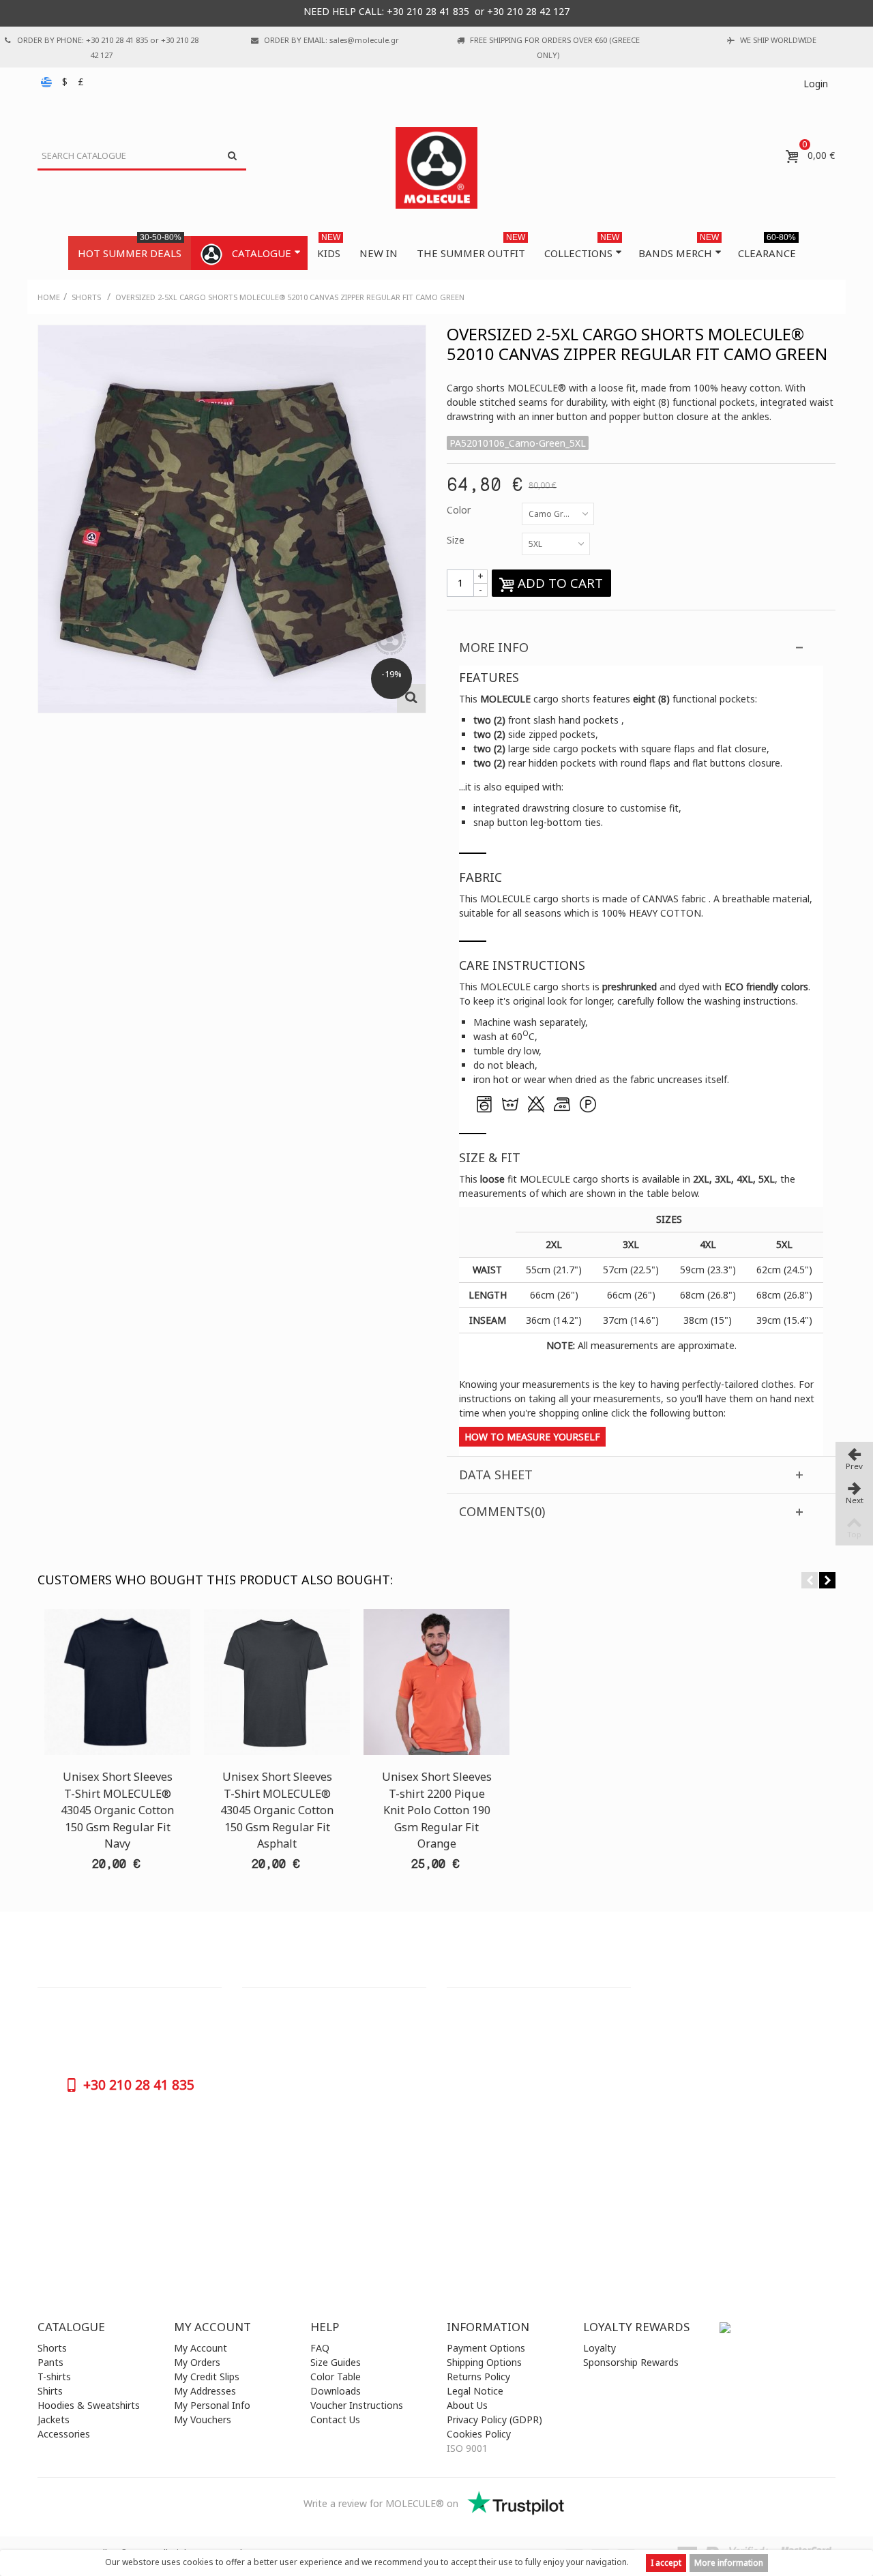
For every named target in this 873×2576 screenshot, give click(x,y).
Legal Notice (475, 2391)
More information (729, 2563)
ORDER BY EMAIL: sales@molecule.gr (331, 40)
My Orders (197, 2362)
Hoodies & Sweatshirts (89, 2405)
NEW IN (379, 253)
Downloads (336, 2391)
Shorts (52, 2348)
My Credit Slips (207, 2377)
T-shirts (54, 2377)
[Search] (232, 156)
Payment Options (486, 2348)
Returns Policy (478, 2377)
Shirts (50, 2391)
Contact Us (335, 2419)
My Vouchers (203, 2419)
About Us (467, 2405)
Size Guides (336, 2362)
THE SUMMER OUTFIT (471, 248)
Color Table (336, 2377)
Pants (50, 2362)
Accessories (64, 2434)
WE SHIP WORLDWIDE (778, 40)
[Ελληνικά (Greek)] (48, 82)
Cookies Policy (479, 2434)
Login (816, 84)
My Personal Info (212, 2405)
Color (460, 510)
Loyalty (600, 2348)
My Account (201, 2348)
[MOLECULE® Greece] (436, 168)
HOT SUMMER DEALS (130, 248)
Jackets (54, 2419)
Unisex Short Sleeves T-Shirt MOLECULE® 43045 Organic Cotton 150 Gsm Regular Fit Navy (117, 1810)
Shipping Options (484, 2362)
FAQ (320, 2348)
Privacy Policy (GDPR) (494, 2419)
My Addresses (205, 2391)
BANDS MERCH (679, 248)
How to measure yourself (532, 1437)
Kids (329, 248)
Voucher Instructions (357, 2405)
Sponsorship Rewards (631, 2362)
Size (457, 540)
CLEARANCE (767, 248)
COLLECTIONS (582, 248)
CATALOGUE (262, 253)
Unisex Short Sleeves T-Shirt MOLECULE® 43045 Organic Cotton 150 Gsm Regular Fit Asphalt (277, 1810)
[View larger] (411, 698)
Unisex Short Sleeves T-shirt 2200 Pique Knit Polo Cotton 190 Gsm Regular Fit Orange (437, 1810)
